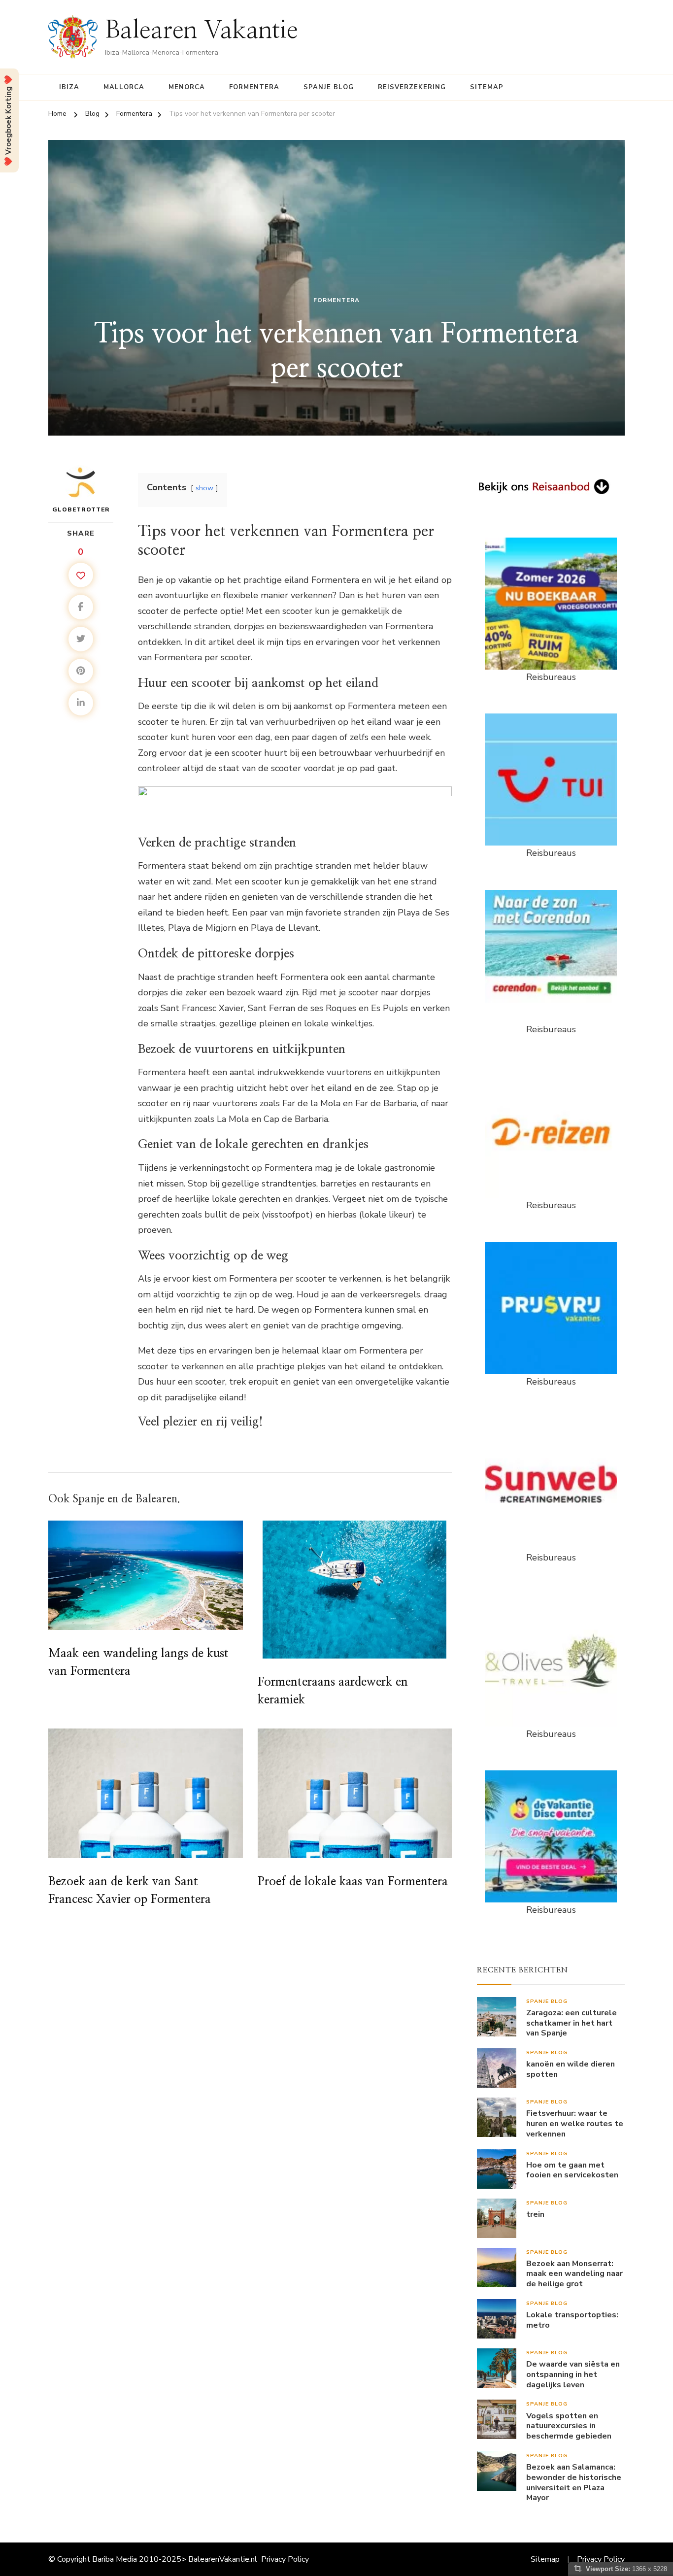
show (204, 488)
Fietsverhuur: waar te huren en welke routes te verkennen (575, 2124)
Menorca (187, 87)
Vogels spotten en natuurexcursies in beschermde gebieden (569, 2426)
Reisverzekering (412, 87)
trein (535, 2215)
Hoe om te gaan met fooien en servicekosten (572, 2170)
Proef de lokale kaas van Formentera (353, 1882)
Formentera (254, 87)
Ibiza (69, 87)
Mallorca (124, 87)
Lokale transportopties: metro (572, 2320)
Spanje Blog (329, 87)
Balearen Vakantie (202, 31)
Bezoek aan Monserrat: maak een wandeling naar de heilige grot (574, 2274)
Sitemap (487, 87)
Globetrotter (81, 509)
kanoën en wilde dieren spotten (571, 2069)
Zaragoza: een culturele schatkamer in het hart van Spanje (572, 2023)
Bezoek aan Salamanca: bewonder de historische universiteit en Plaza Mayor (574, 2483)
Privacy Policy (285, 2559)
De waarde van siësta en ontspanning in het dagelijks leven (573, 2374)
